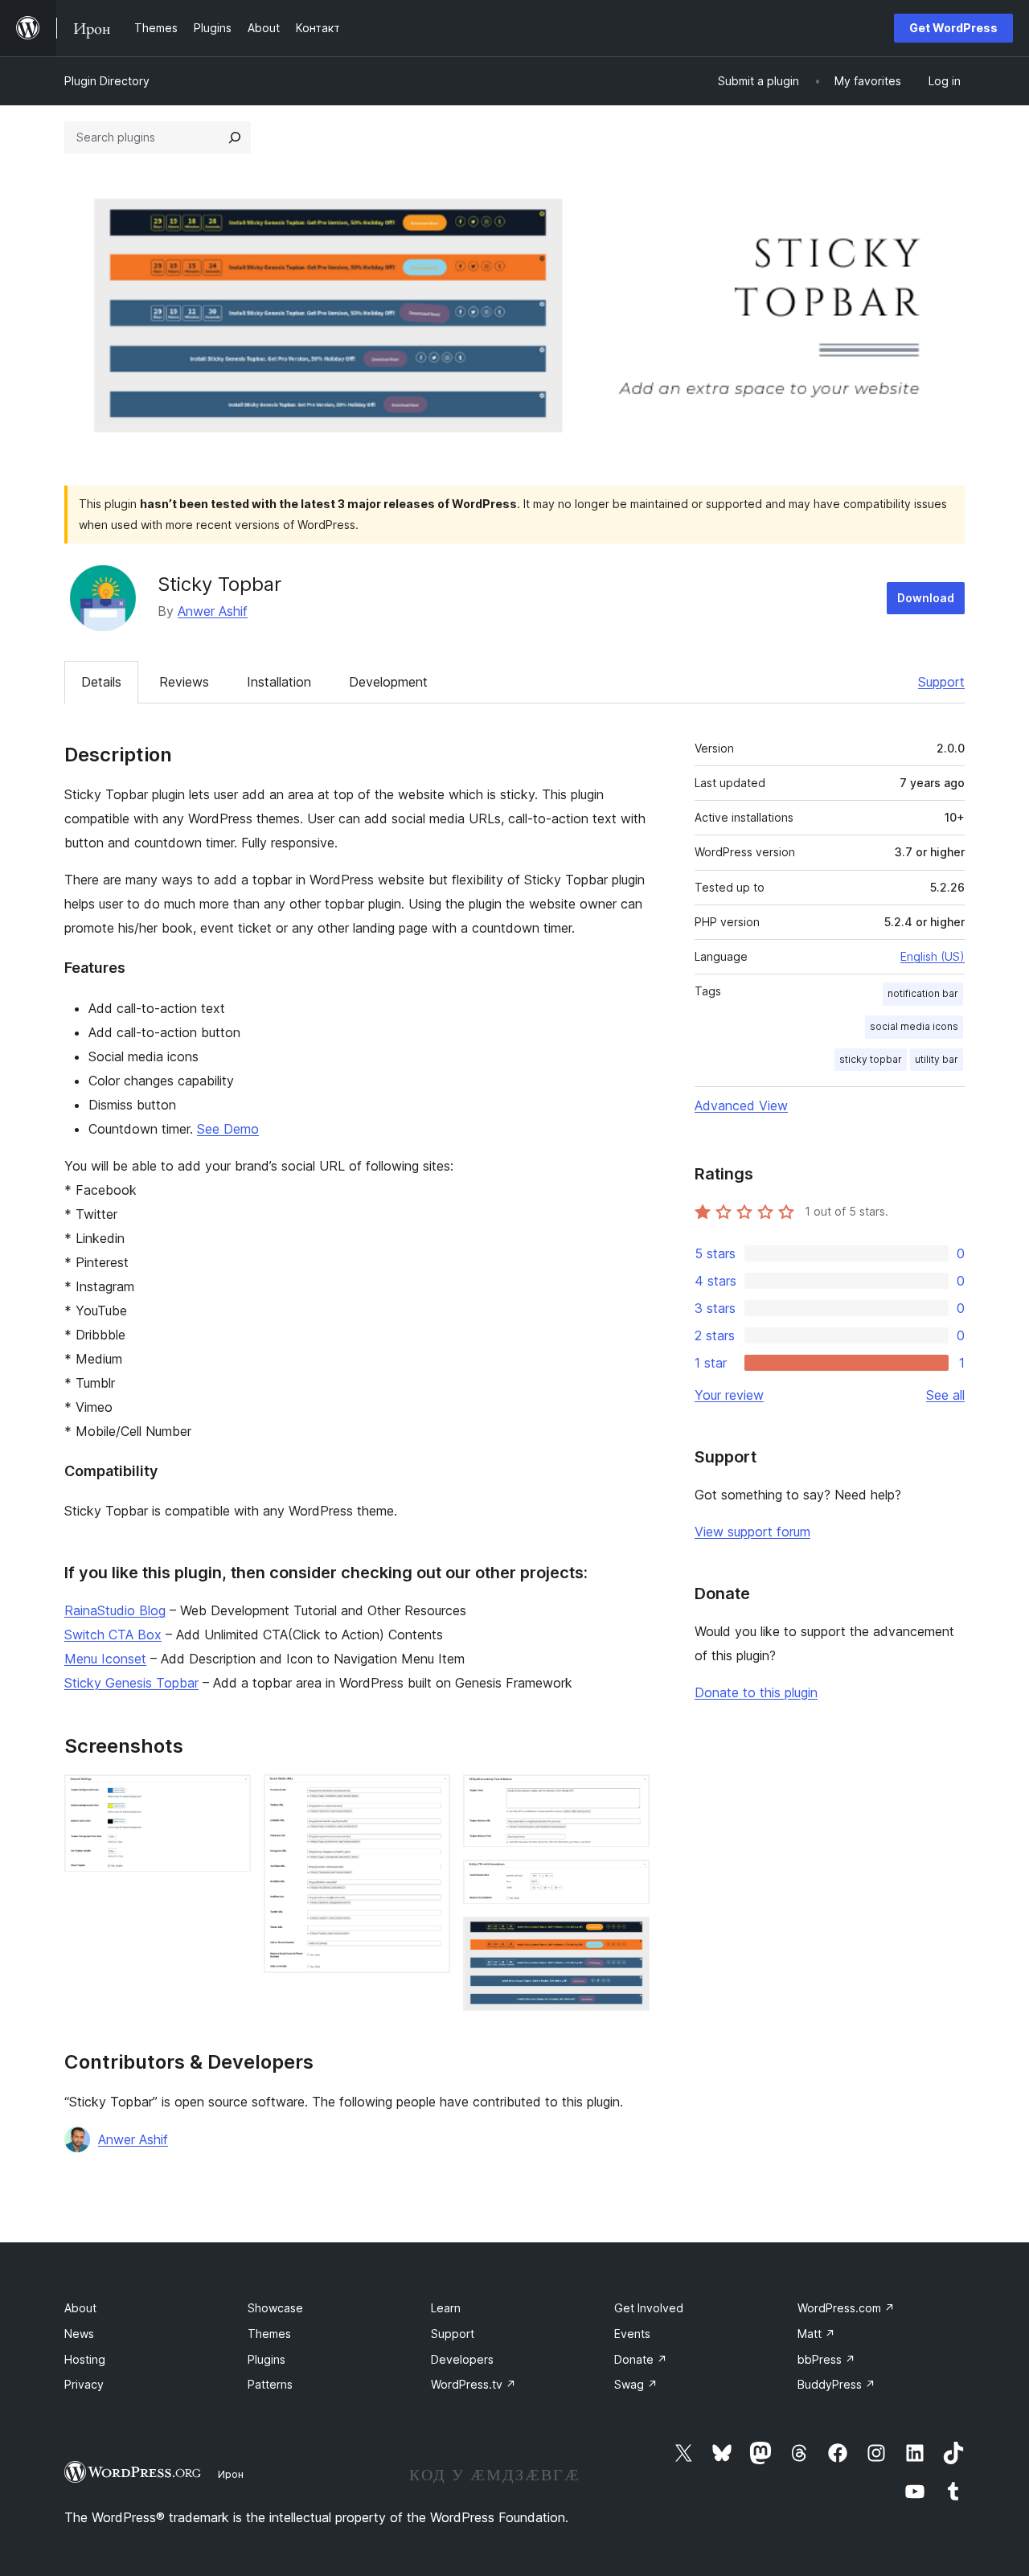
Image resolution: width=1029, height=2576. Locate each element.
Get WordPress (953, 28)
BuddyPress (836, 2384)
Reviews (184, 682)
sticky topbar (871, 1059)
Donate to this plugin (756, 1692)
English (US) (933, 956)
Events (632, 2334)
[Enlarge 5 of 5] (628, 1938)
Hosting (85, 2359)
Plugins (266, 2359)
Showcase (275, 2308)
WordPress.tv (474, 2384)
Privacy (84, 2384)
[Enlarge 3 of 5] (628, 1796)
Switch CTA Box (113, 1635)
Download (926, 598)
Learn (446, 2308)
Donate (641, 2359)
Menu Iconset (105, 1659)
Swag (636, 2384)
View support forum (752, 1532)
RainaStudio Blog (115, 1610)
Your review (729, 1395)
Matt (816, 2334)
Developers (462, 2359)
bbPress (826, 2359)
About (80, 2308)
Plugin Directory (107, 81)
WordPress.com (846, 2308)
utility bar (937, 1059)
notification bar (923, 993)
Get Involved (649, 2308)
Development (388, 682)
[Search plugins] (235, 137)
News (79, 2334)
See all (945, 1395)
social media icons (914, 1026)
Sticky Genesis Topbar (131, 1683)
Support (941, 682)
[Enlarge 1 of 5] (229, 1796)
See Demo (228, 1129)
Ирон (231, 2474)
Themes (269, 2334)
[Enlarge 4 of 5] (628, 1881)
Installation (279, 682)
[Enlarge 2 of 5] (428, 1796)
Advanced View (741, 1105)
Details (101, 682)
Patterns (270, 2384)
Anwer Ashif (213, 611)
